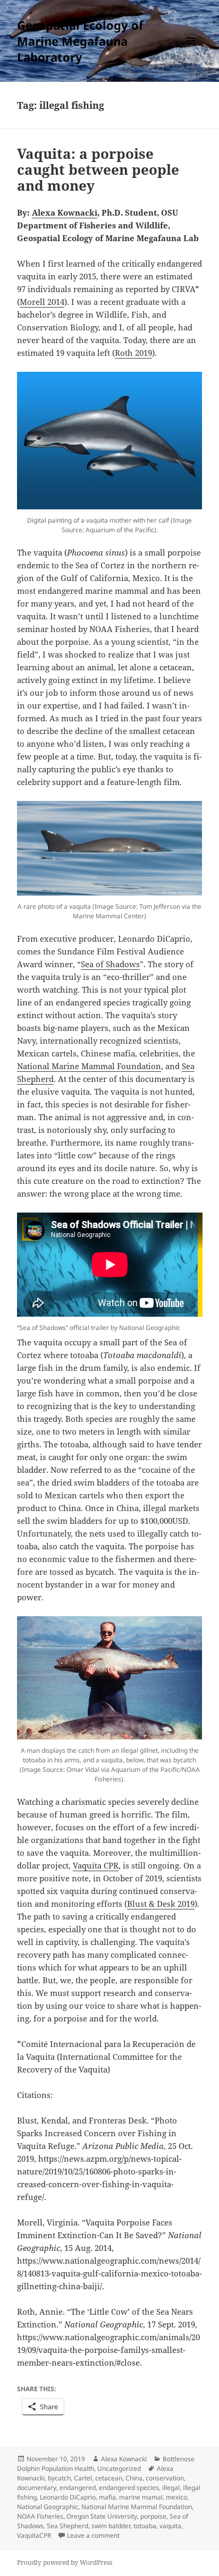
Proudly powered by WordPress (65, 2562)
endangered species (129, 2488)
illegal (171, 2488)
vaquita (170, 2526)
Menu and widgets (191, 52)
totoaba (145, 2526)
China (134, 2478)
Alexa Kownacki (124, 2459)
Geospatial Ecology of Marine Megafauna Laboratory (80, 41)
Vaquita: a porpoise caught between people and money (98, 169)
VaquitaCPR (34, 2535)
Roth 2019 (133, 353)
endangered (78, 2488)
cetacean (109, 2478)
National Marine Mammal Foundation (89, 1066)
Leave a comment (93, 2535)
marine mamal (141, 2497)
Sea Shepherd (68, 2526)
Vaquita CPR (96, 1865)
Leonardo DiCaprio (68, 2497)
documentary (37, 2488)
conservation (165, 2478)
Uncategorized (119, 2468)
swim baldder (111, 2526)
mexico (176, 2497)
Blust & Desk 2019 (161, 1904)
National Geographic (48, 2507)
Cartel (83, 2478)
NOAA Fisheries (40, 2516)
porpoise (153, 2516)
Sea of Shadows (110, 964)
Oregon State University (102, 2516)
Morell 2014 (42, 302)
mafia (107, 2497)
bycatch (59, 2478)
